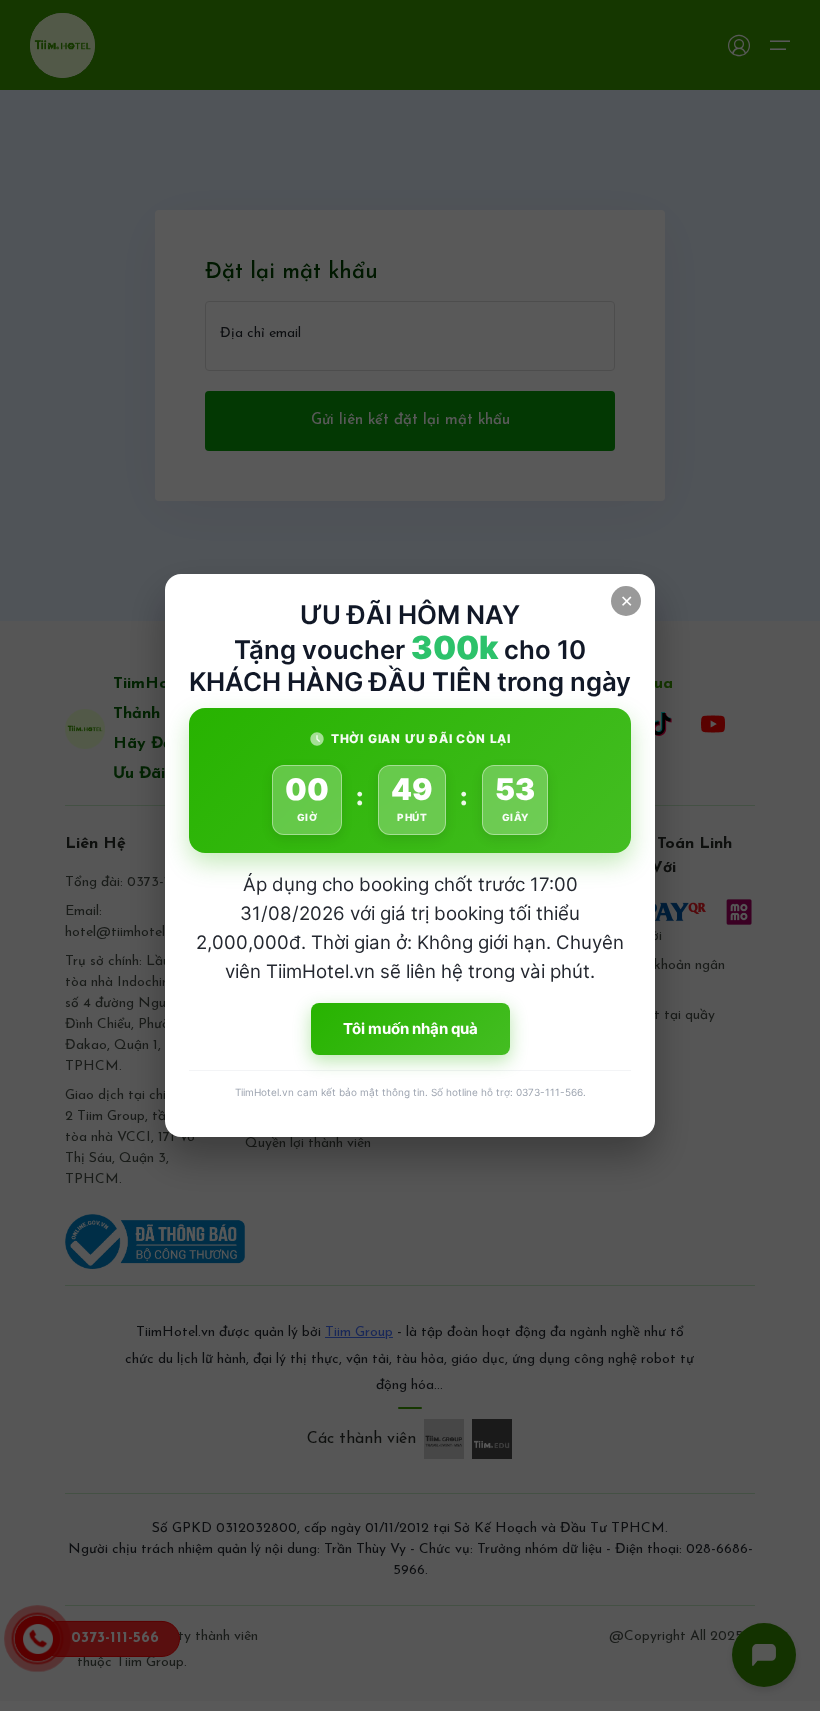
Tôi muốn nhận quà (410, 1028)
